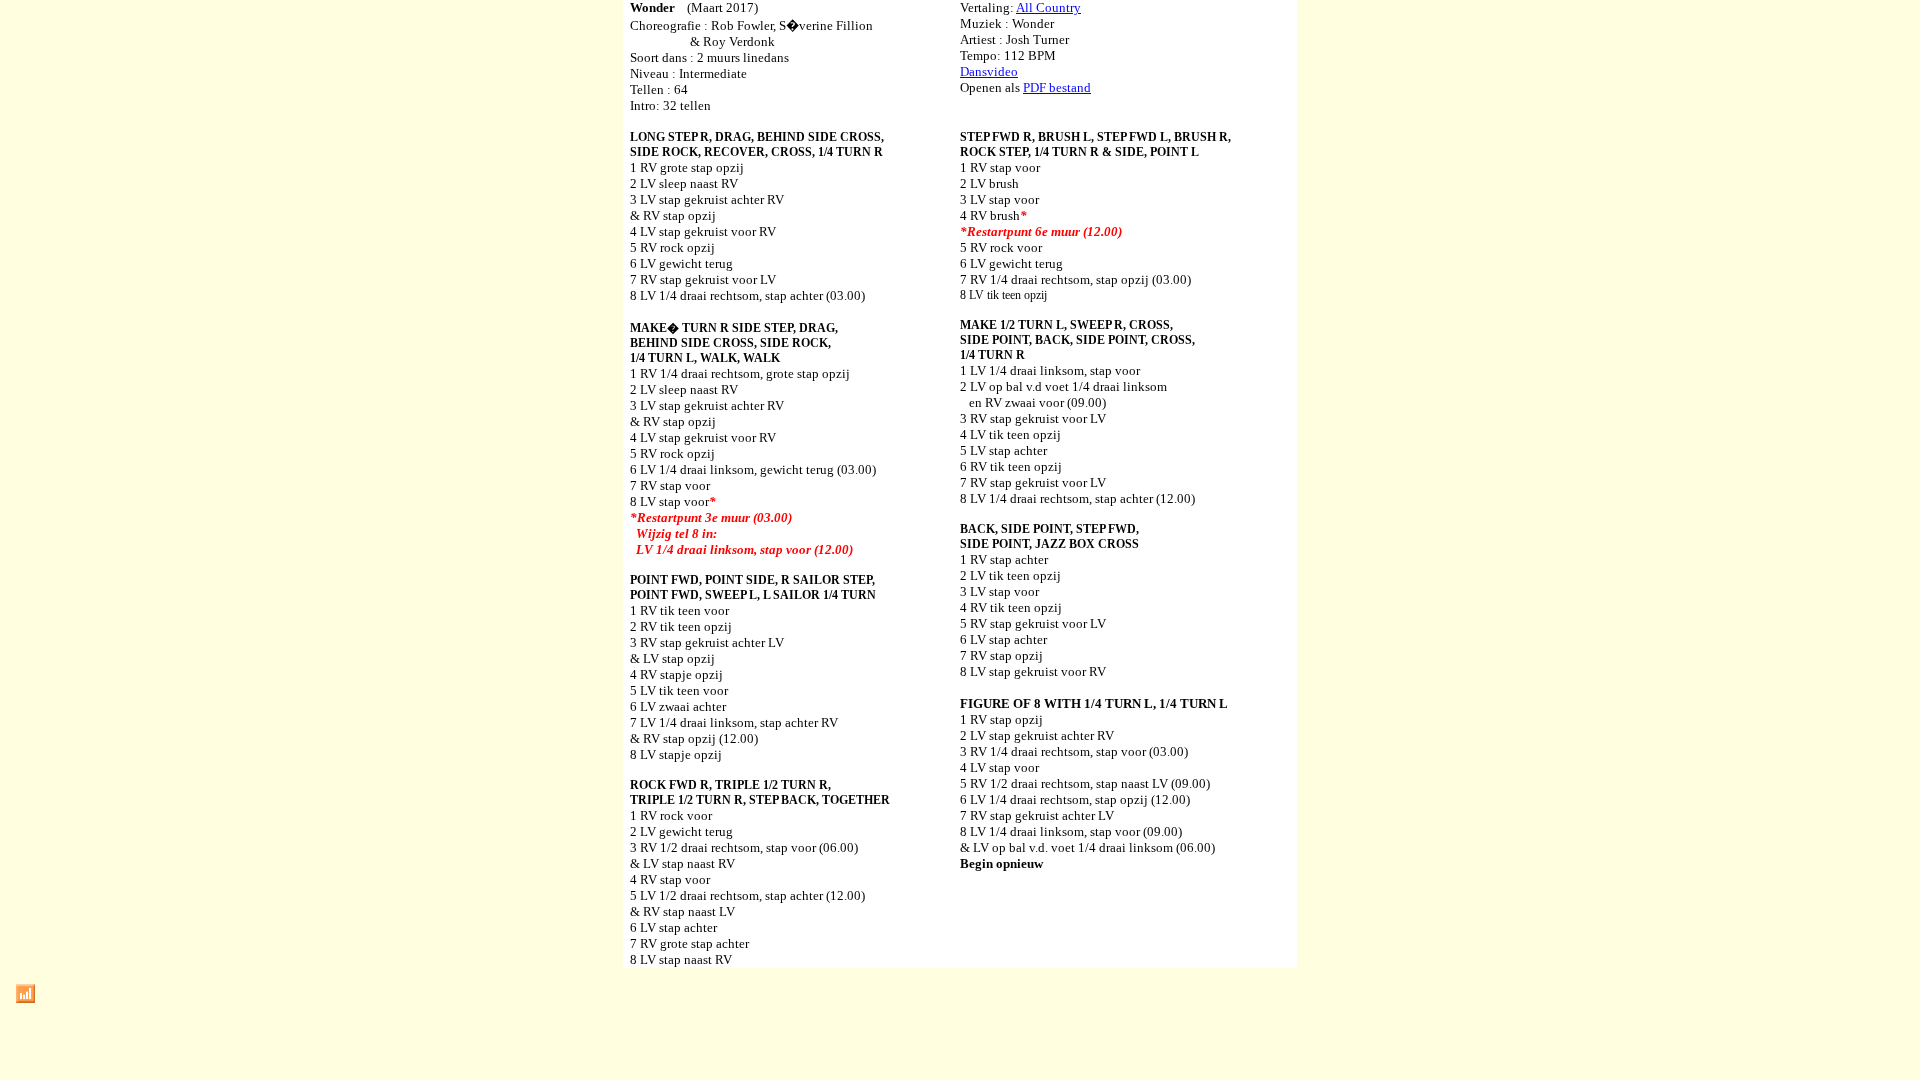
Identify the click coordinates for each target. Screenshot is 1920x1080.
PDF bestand (1057, 87)
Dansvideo (989, 71)
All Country (1048, 7)
